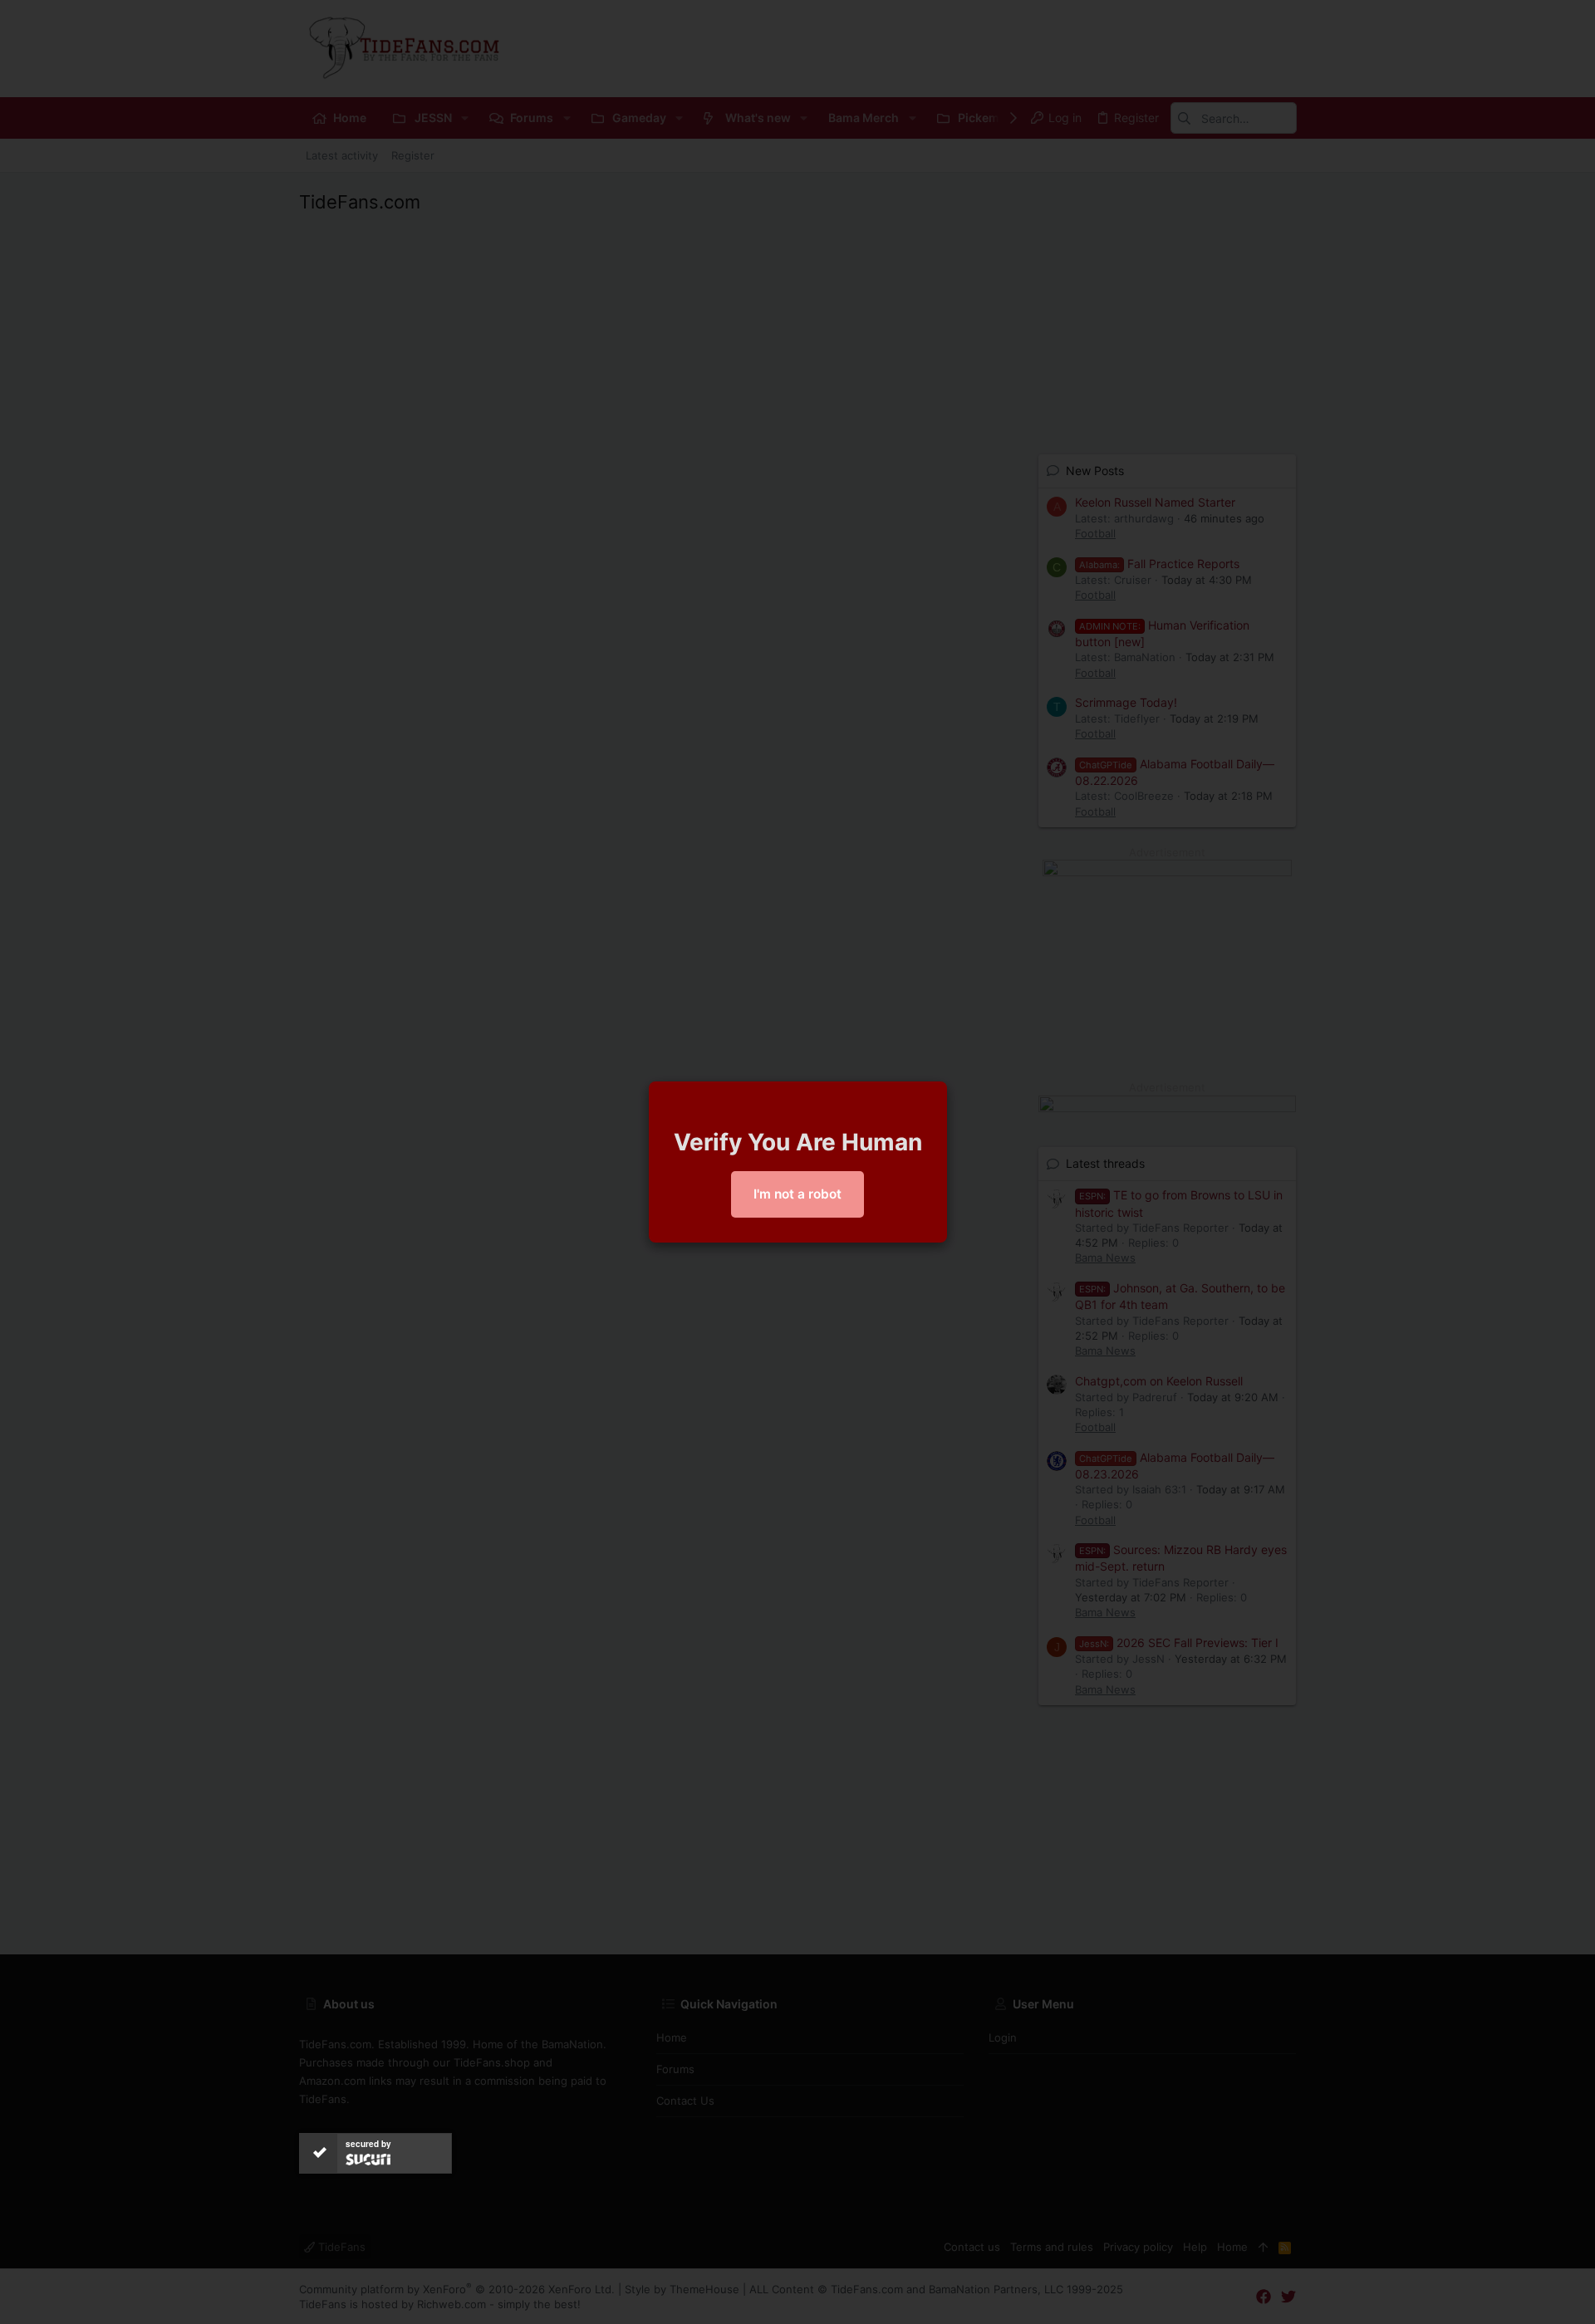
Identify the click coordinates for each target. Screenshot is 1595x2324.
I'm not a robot (797, 1194)
